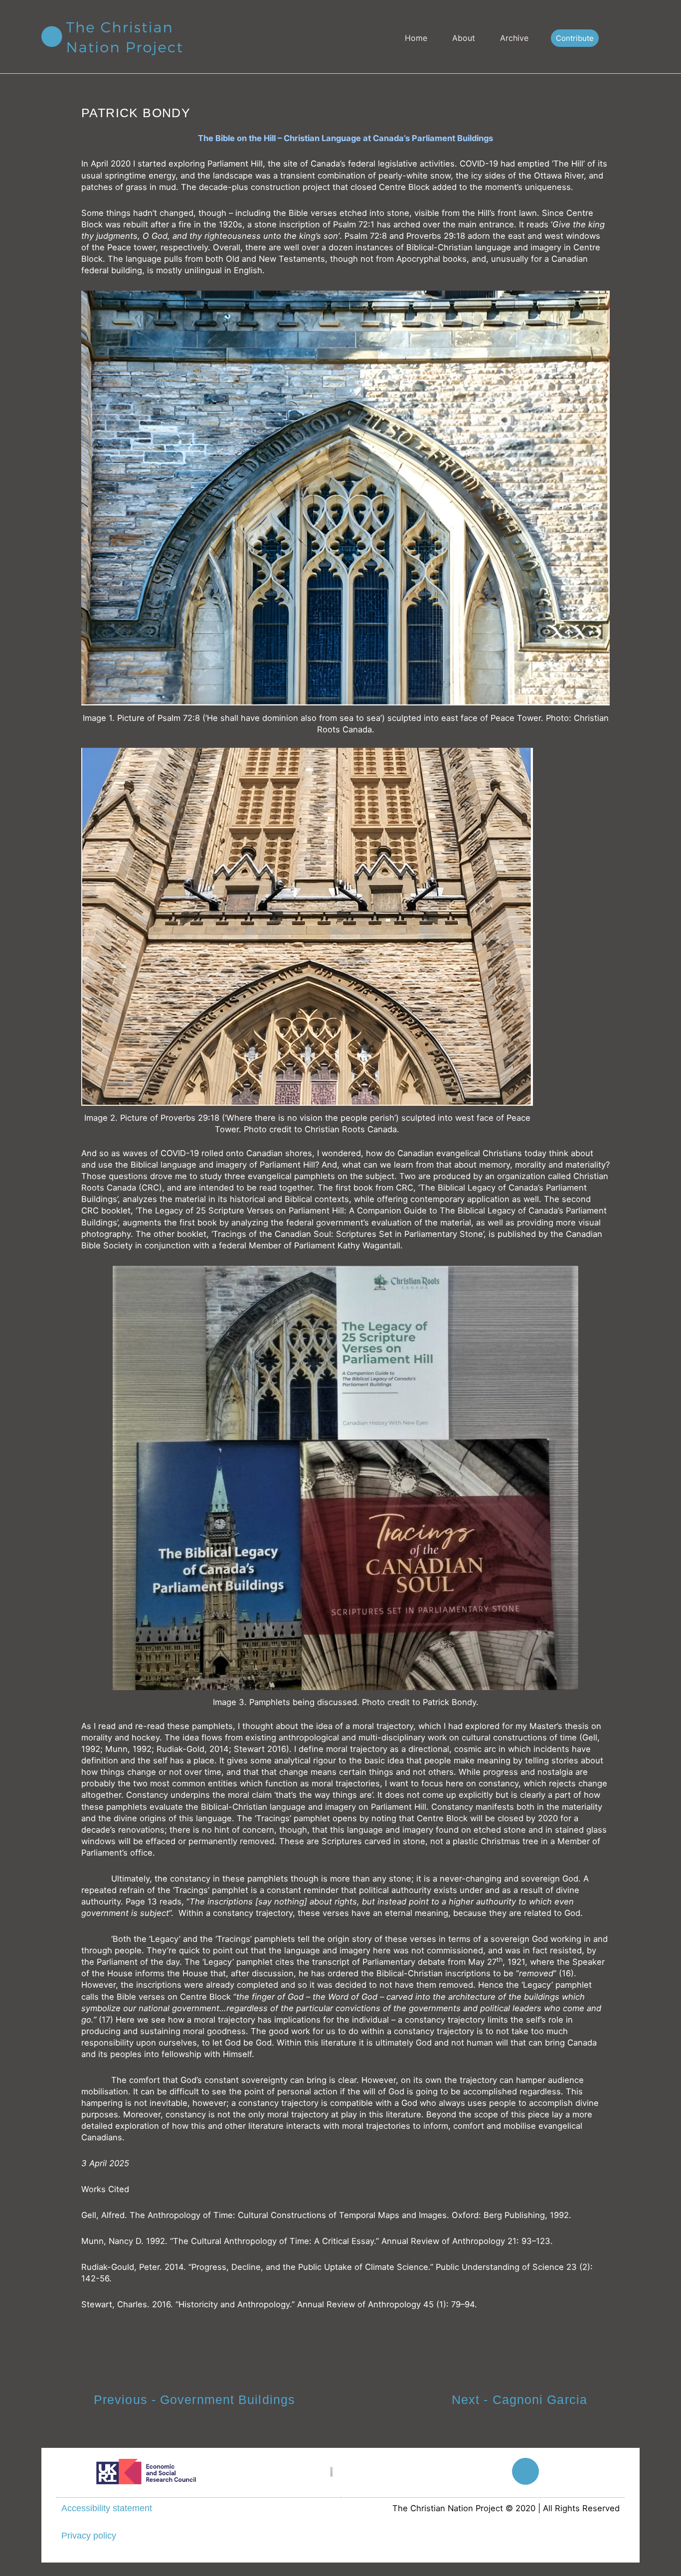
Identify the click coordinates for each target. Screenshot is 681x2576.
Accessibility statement (107, 2508)
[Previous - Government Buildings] (74, 2401)
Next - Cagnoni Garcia (519, 2400)
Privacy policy (89, 2536)
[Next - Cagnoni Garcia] (607, 2401)
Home (416, 38)
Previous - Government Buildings (194, 2400)
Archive (514, 38)
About (464, 38)
